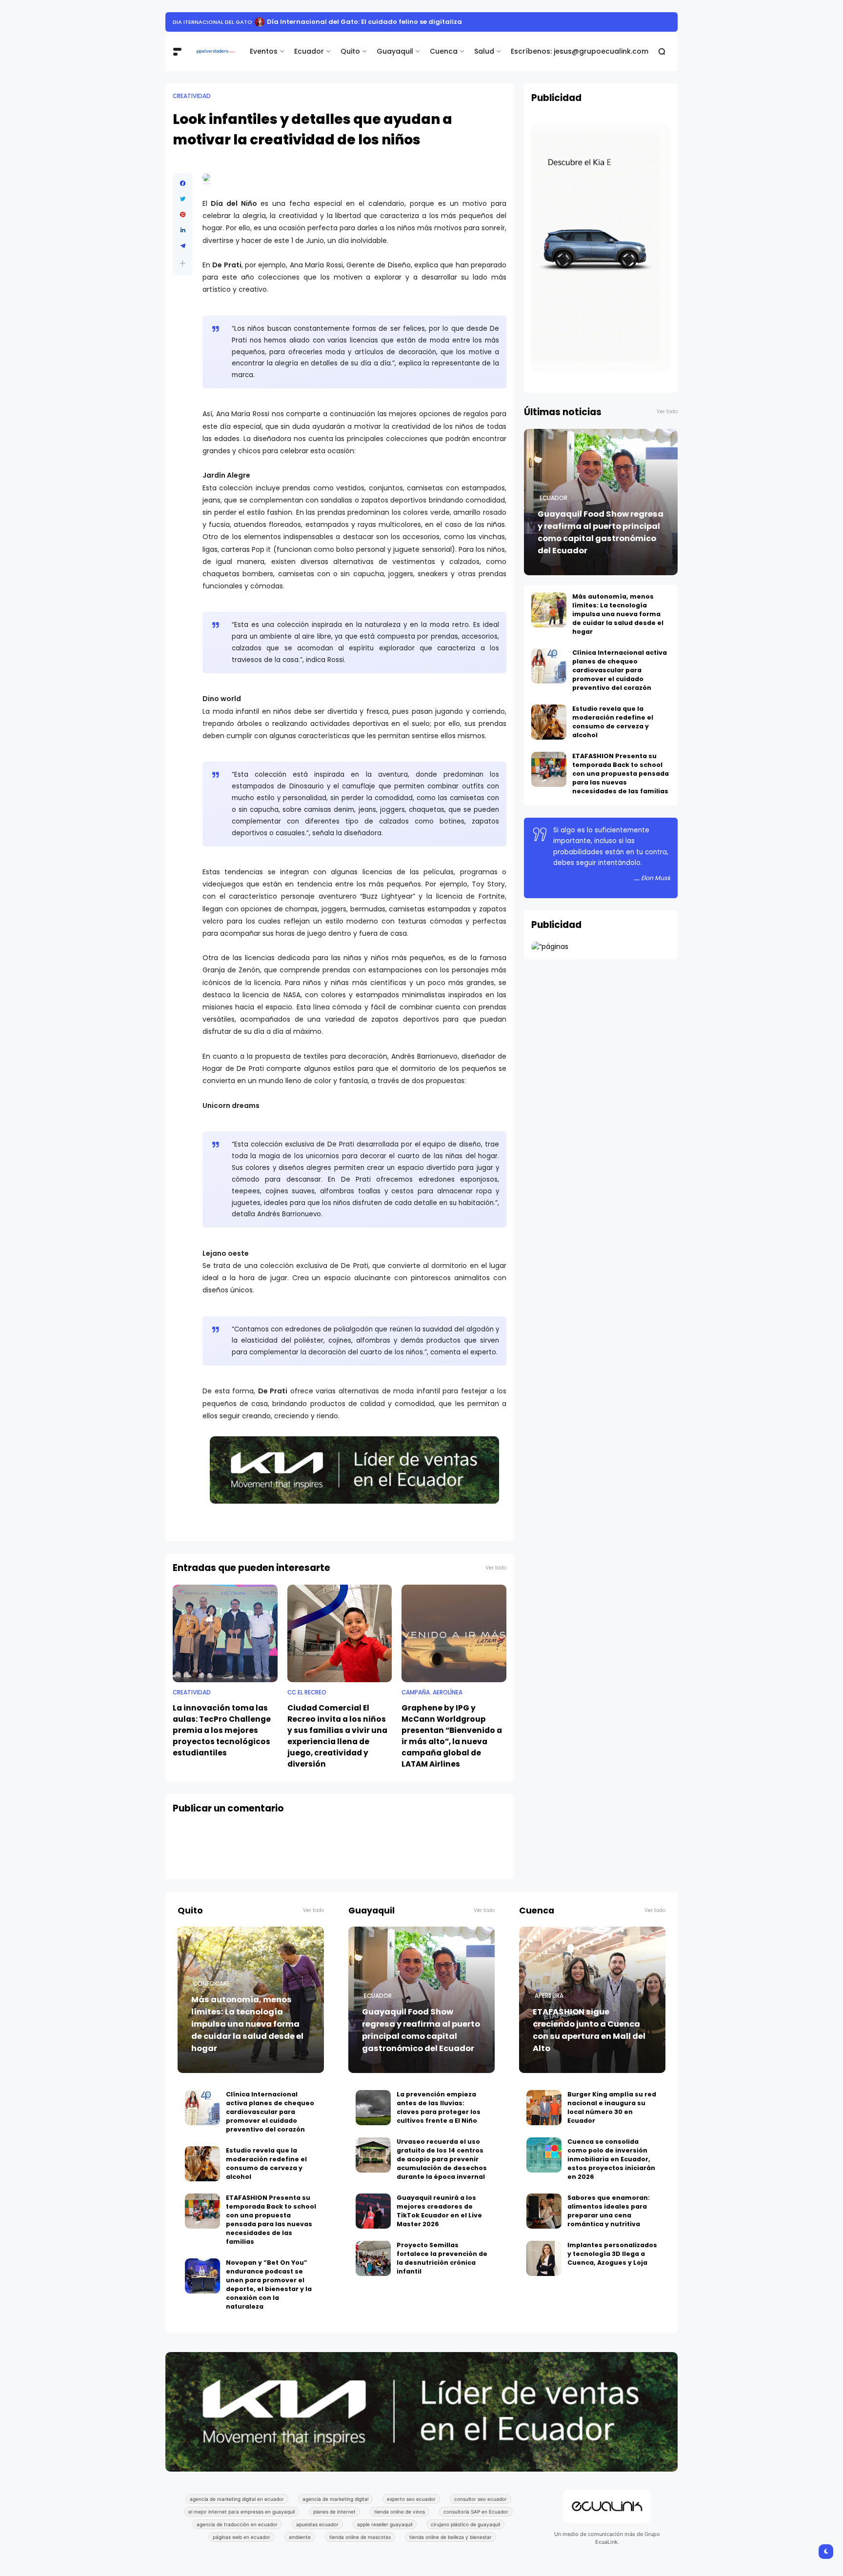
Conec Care (211, 1984)
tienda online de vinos (400, 2512)
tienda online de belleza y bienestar (451, 2537)
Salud (484, 51)
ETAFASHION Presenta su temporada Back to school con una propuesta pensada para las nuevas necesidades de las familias (621, 774)
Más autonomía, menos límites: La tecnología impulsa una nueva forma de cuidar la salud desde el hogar (618, 614)
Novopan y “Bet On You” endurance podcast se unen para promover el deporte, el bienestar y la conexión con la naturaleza (269, 2284)
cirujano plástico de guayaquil (465, 2524)
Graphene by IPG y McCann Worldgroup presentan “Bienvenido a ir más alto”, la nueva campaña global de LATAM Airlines (452, 1736)
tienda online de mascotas (360, 2537)
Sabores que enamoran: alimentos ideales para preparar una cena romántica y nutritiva (609, 2211)
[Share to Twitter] (183, 199)
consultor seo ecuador (481, 2499)
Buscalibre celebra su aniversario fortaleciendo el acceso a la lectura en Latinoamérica (399, 22)
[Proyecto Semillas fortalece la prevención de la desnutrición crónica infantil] (373, 2258)
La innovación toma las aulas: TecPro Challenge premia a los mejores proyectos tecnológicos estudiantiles (222, 1730)
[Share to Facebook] (183, 183)
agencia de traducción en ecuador (237, 2524)
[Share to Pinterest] (183, 215)
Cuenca (444, 51)
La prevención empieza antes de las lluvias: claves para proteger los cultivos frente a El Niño (439, 2107)
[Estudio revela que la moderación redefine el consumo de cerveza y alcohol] (549, 722)
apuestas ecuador (317, 2524)
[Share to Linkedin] (183, 230)
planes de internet (334, 2512)
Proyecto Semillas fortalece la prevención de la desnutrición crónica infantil (442, 2258)
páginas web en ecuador (241, 2537)
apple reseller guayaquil (385, 2524)
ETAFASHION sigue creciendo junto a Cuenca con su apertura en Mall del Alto (589, 2030)
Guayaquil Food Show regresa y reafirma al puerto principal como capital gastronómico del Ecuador (601, 532)
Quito (350, 51)
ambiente (300, 2537)
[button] (183, 263)
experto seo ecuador (411, 2499)
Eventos (264, 51)
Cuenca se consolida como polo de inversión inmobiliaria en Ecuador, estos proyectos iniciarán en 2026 (611, 2159)
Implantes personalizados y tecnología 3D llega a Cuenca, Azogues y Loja (612, 2254)
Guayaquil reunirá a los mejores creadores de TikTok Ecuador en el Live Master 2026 (439, 2211)
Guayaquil (395, 51)
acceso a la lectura (204, 22)
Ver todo (496, 1568)
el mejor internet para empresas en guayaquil (241, 2512)
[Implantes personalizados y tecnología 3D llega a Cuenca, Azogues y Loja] (544, 2258)
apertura (549, 1996)
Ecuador (309, 51)
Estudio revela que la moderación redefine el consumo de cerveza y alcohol (613, 722)
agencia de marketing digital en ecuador (237, 2499)
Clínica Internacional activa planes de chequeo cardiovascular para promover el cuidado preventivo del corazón (620, 670)
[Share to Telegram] (183, 246)
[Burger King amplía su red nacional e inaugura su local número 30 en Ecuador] (544, 2108)
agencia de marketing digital (335, 2499)
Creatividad (192, 96)
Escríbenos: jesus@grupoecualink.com (580, 51)
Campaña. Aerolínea (432, 1692)
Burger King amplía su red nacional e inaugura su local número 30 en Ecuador (612, 2107)
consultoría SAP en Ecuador (476, 2512)
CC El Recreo (307, 1692)
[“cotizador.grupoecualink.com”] (550, 946)
